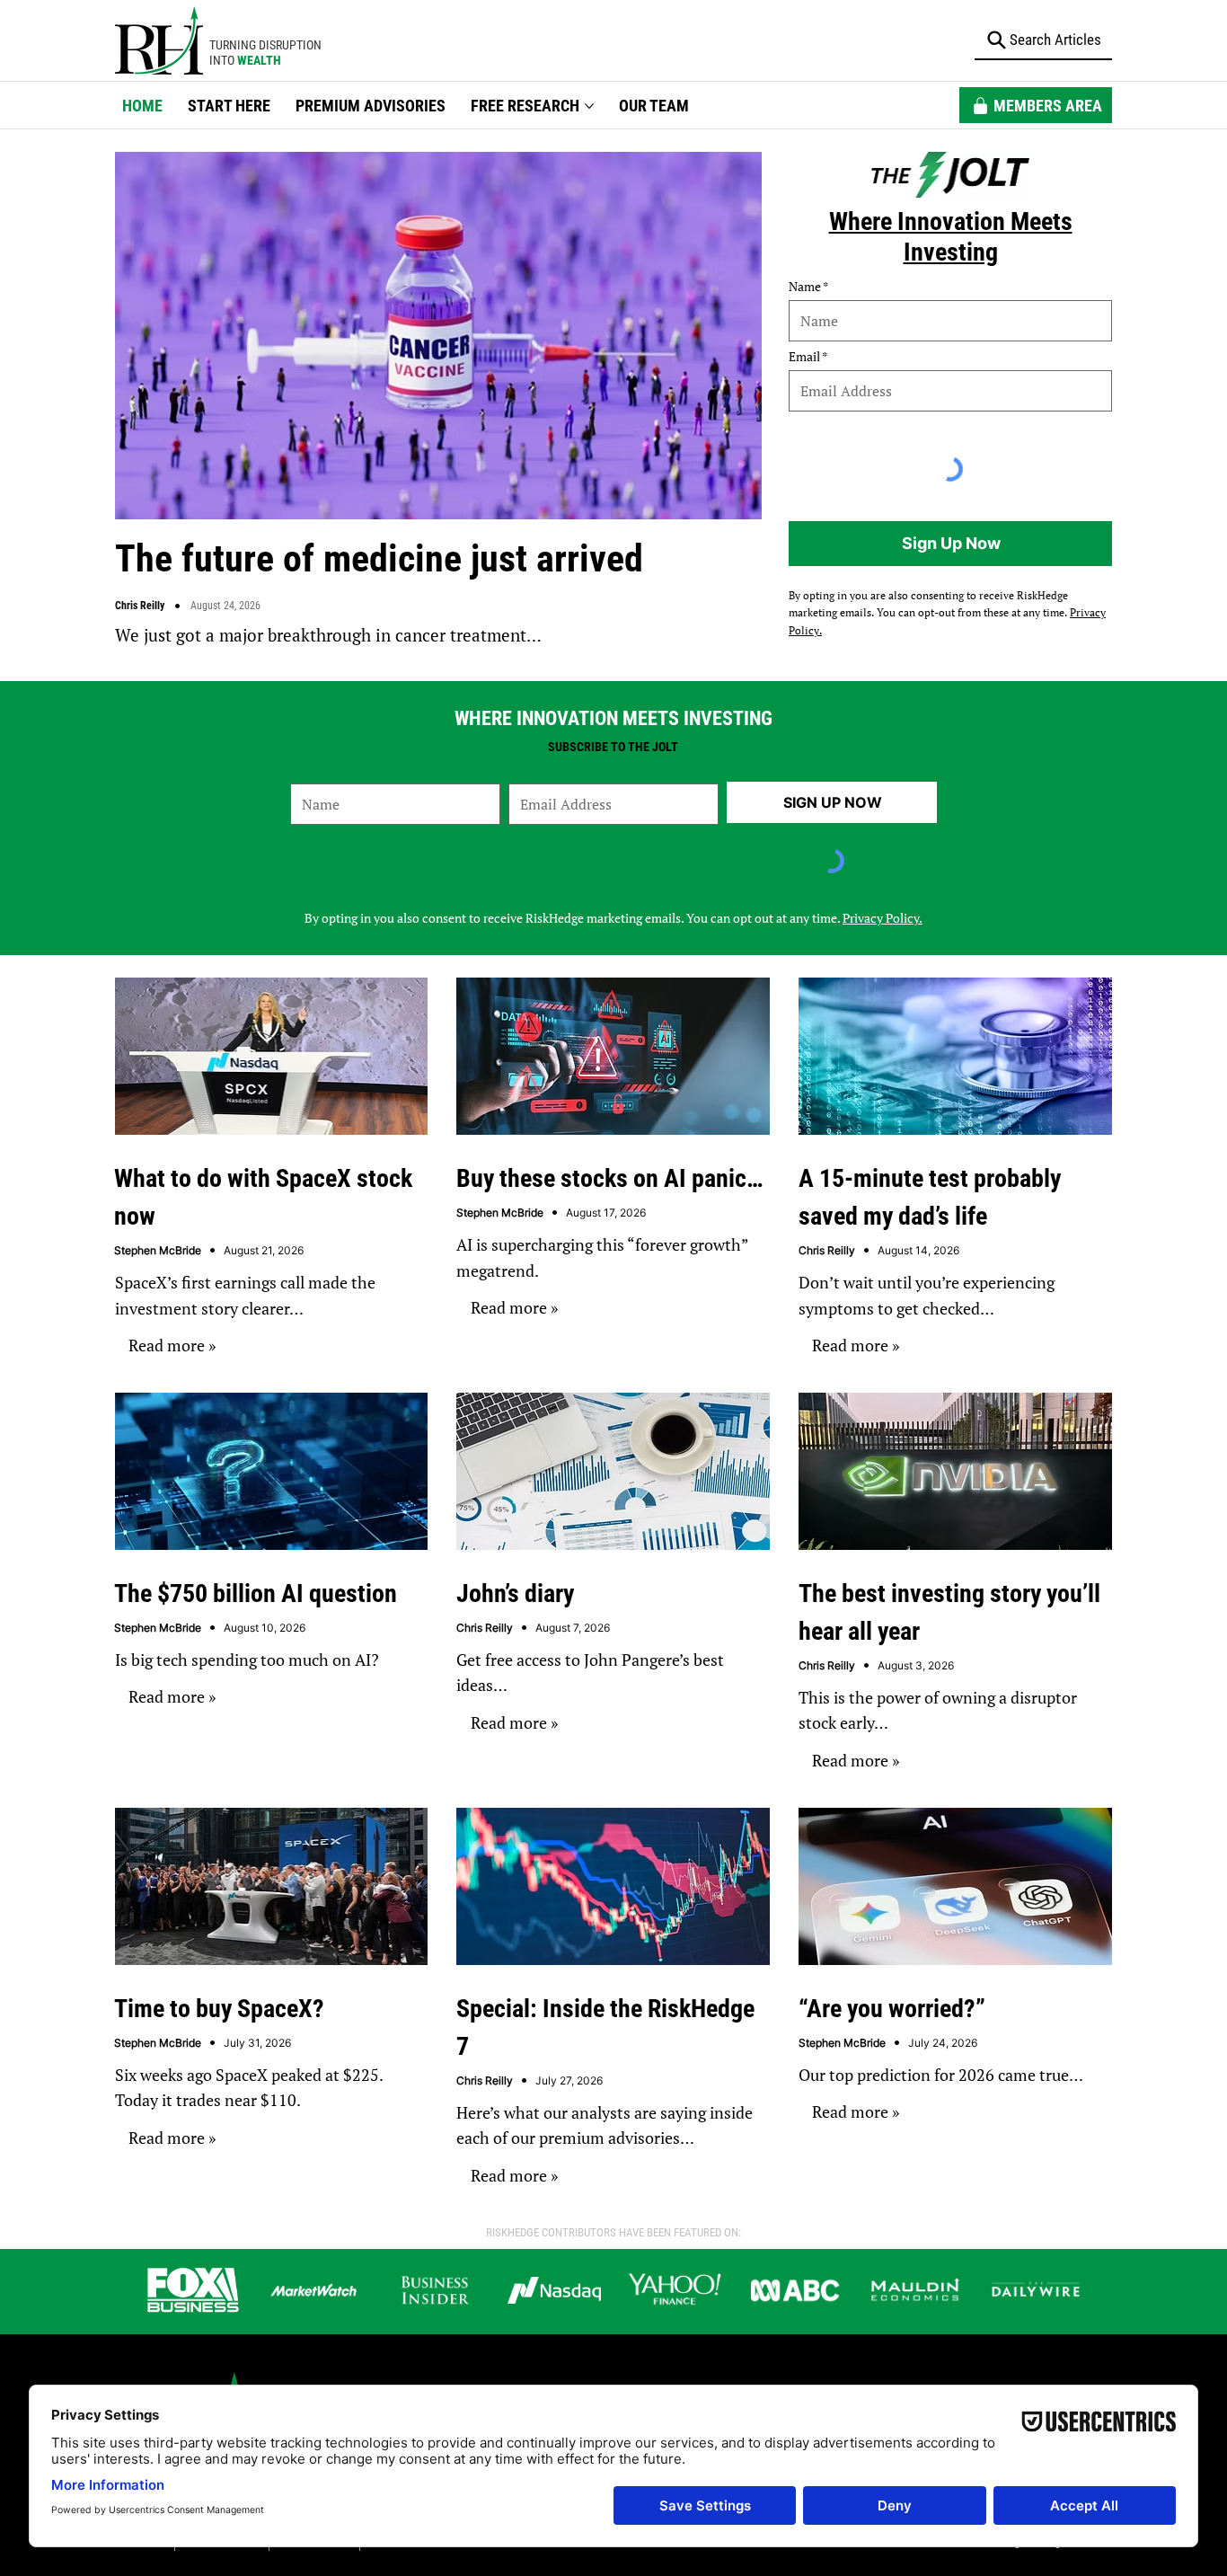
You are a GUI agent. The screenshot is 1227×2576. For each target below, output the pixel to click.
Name (805, 287)
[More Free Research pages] (589, 106)
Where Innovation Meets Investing (951, 237)
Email (804, 357)
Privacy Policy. (883, 918)
